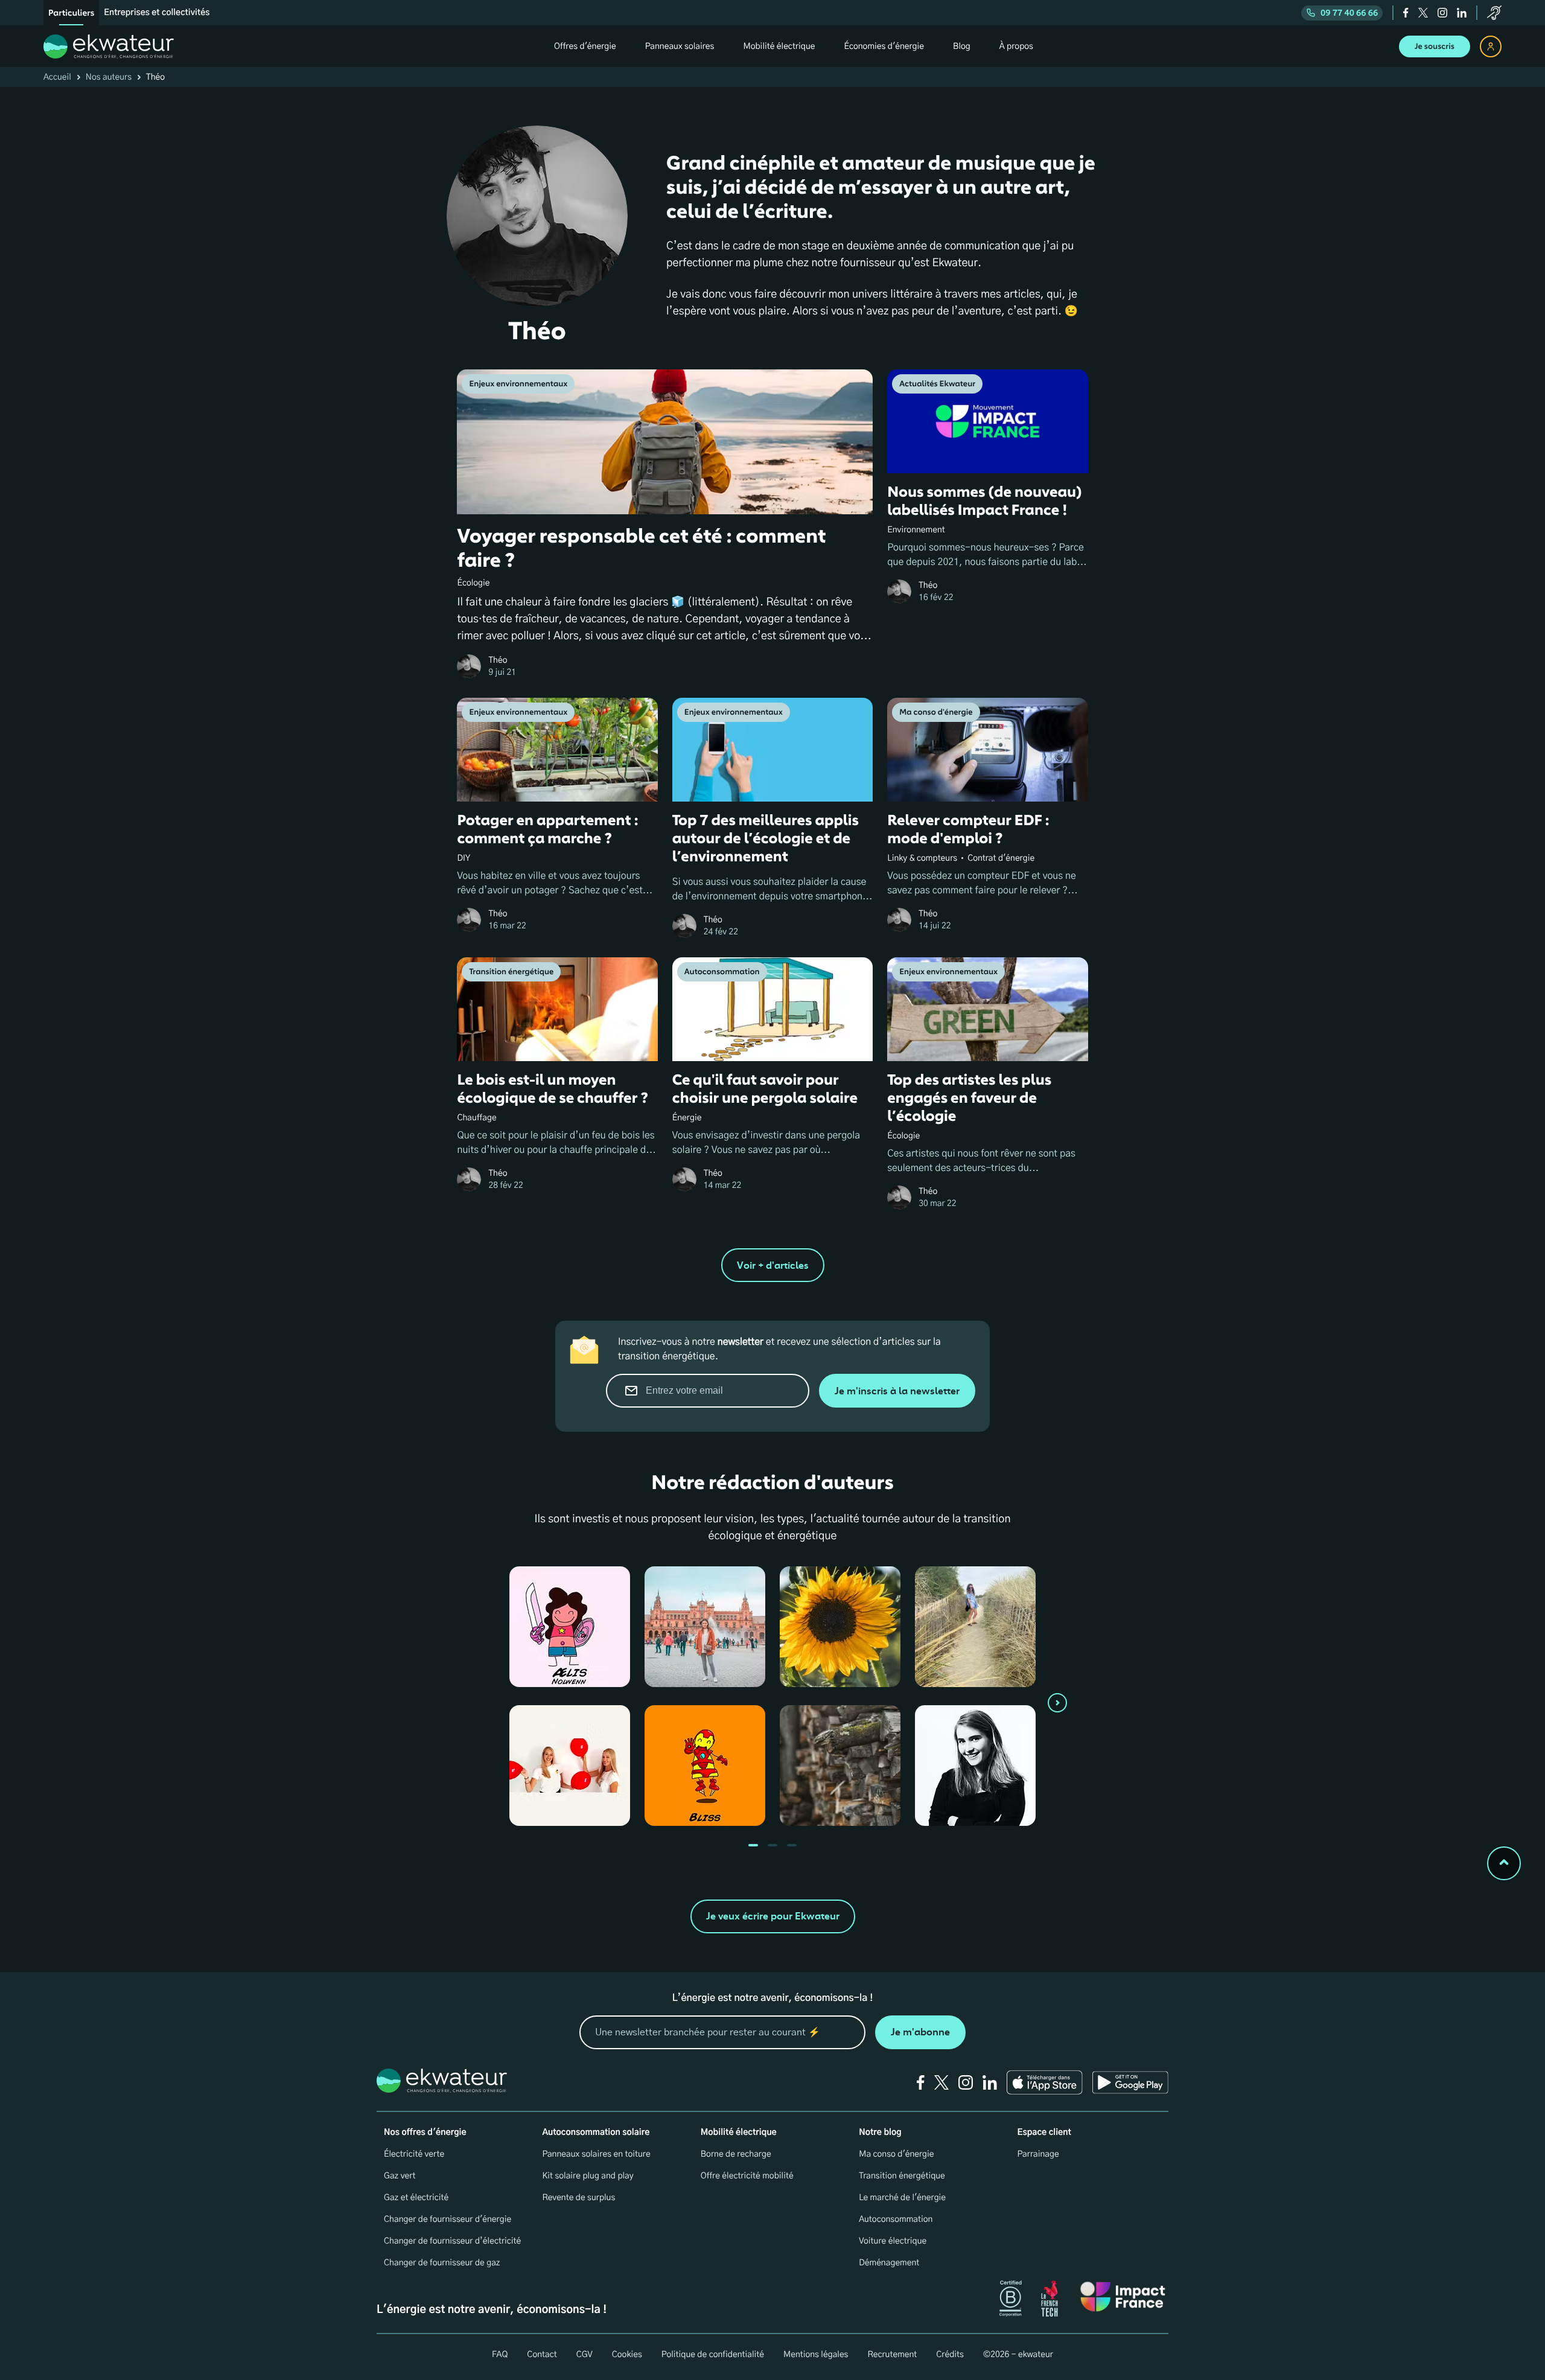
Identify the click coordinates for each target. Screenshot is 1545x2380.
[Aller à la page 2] (792, 1845)
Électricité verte (414, 2154)
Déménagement (889, 2263)
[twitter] (1423, 13)
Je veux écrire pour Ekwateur (773, 1916)
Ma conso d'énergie (896, 2154)
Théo (498, 660)
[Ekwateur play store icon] (1130, 2082)
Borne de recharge (736, 2154)
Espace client (1044, 2133)
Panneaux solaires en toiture (596, 2154)
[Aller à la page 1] (772, 1845)
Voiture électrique (893, 2241)
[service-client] (1494, 13)
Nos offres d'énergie (425, 2133)
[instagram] (1442, 13)
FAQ (500, 2355)
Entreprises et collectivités (157, 13)
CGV (585, 2355)
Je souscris (1435, 46)
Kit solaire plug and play (588, 2176)
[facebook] (1406, 13)
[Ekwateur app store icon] (1045, 2082)
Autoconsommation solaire (596, 2133)
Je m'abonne (920, 2032)
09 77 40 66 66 (1349, 13)
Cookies (627, 2355)
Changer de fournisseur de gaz (442, 2263)
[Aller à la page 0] (753, 1845)
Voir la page (562, 1633)
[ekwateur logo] (109, 46)
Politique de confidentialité (713, 2355)
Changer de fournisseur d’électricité (452, 2241)
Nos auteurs (109, 77)
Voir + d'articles (773, 1265)
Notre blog (880, 2133)
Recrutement (892, 2355)
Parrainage (1038, 2154)
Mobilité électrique (739, 2133)
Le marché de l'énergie (902, 2198)
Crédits (950, 2355)
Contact (542, 2355)
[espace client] (1491, 46)
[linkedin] (1462, 13)
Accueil (57, 77)
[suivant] (1057, 1703)
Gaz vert (400, 2176)
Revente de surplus (578, 2198)
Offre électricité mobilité (747, 2176)
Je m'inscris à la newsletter (897, 1391)
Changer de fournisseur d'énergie (448, 2219)
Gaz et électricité (416, 2198)
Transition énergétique (902, 2176)
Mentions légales (816, 2355)
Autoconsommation (896, 2219)
